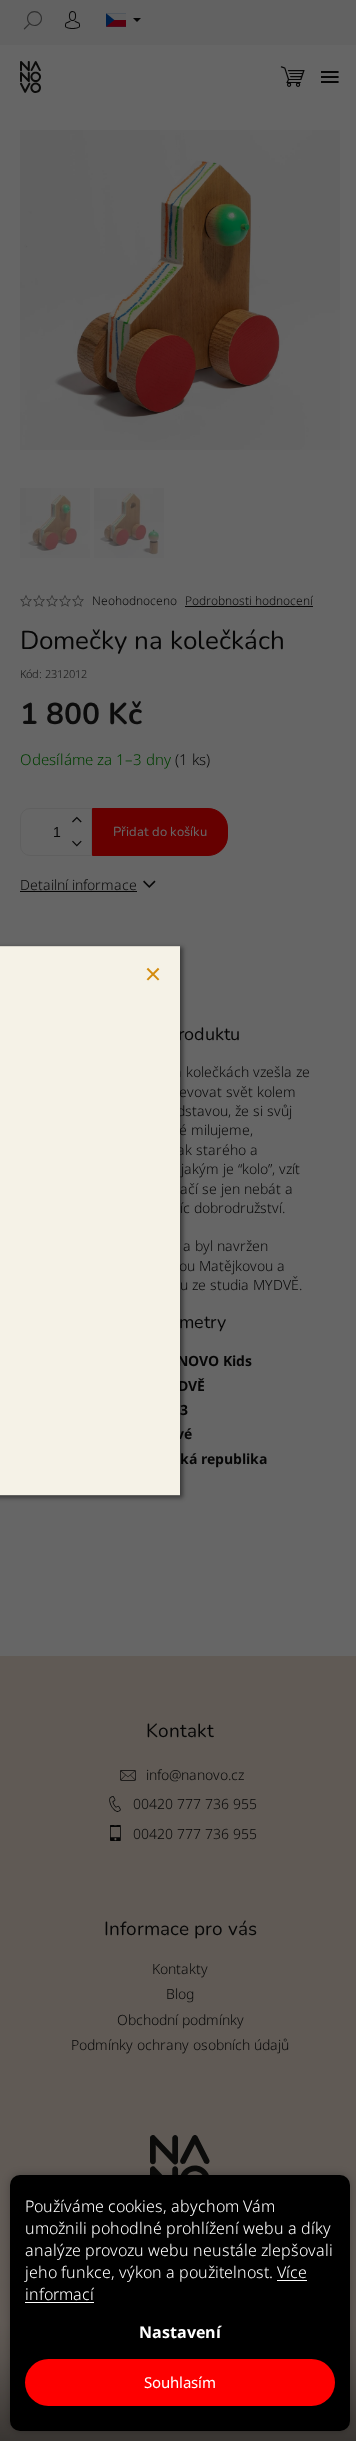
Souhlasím (180, 2382)
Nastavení (180, 2332)
